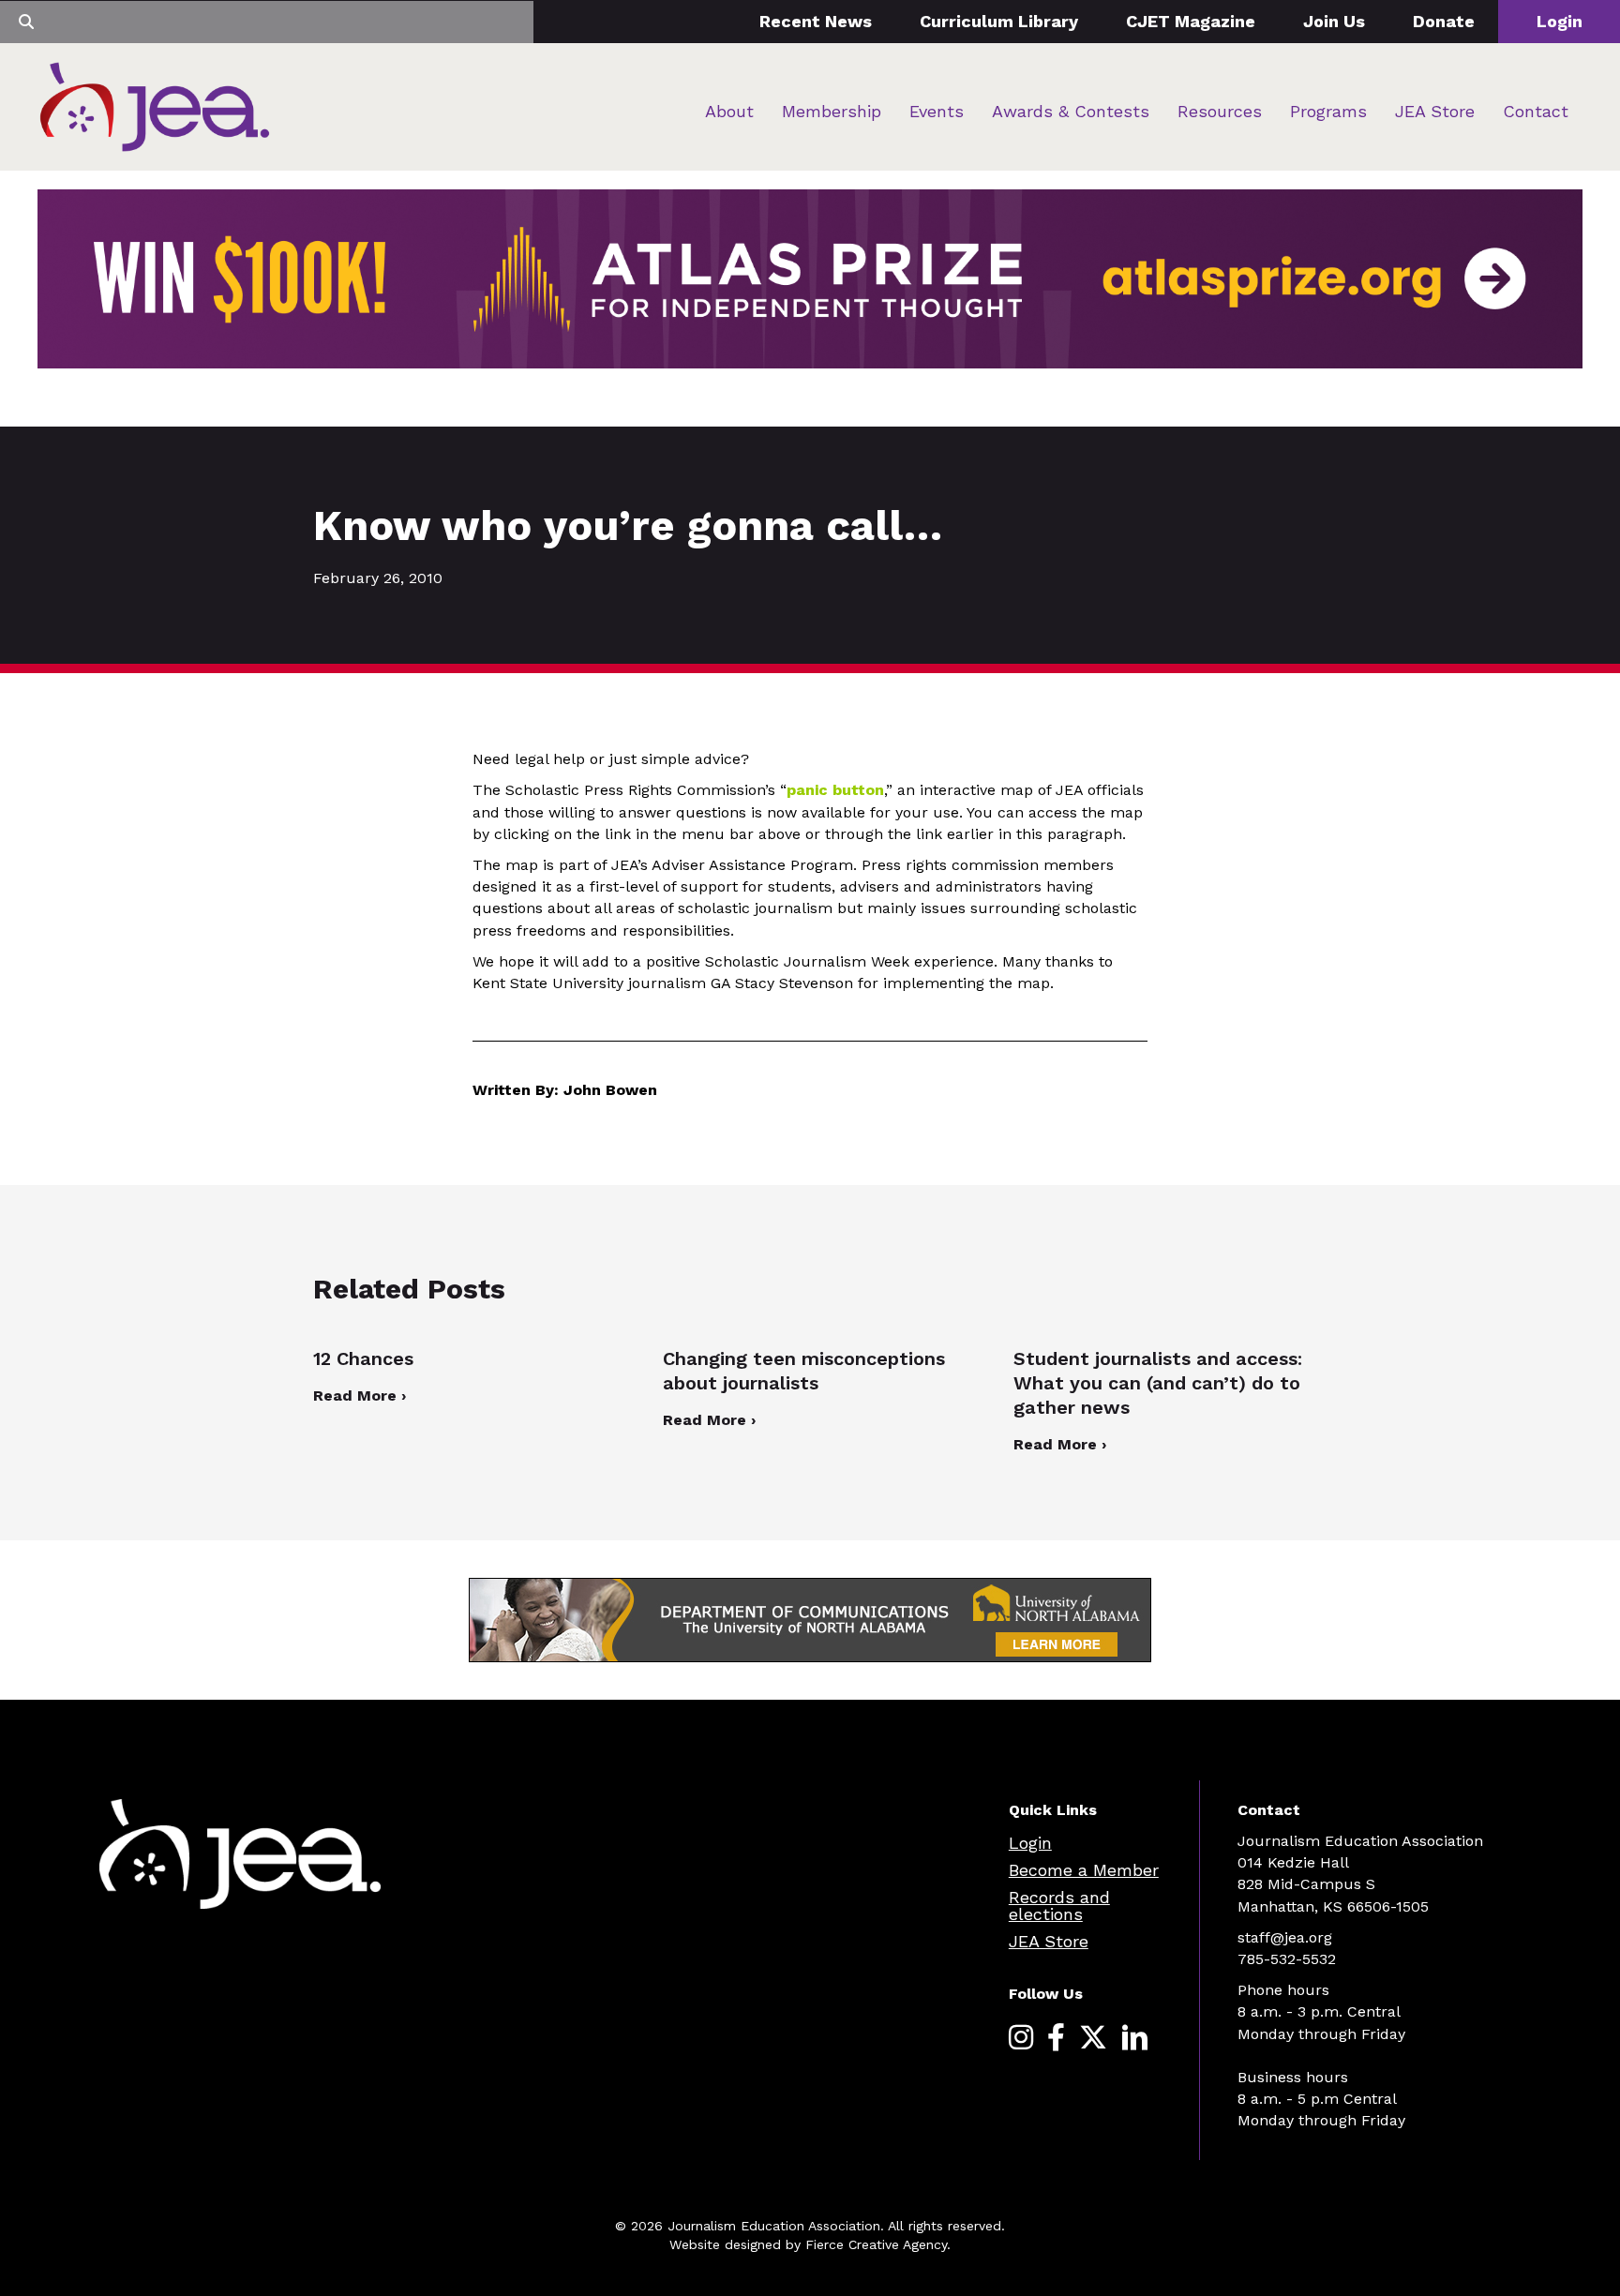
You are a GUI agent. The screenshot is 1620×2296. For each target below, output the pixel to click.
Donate (1444, 21)
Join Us (1334, 21)
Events (937, 111)
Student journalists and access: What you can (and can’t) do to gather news (1158, 1383)
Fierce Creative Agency (876, 2244)
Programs (1328, 111)
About (729, 111)
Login (1560, 21)
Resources (1220, 111)
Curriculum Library (999, 21)
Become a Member (1084, 1870)
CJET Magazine (1191, 21)
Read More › (360, 1396)
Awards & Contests (1071, 111)
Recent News (816, 21)
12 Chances (363, 1358)
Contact (1536, 111)
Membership (832, 111)
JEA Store (1435, 111)
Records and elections (1059, 1906)
